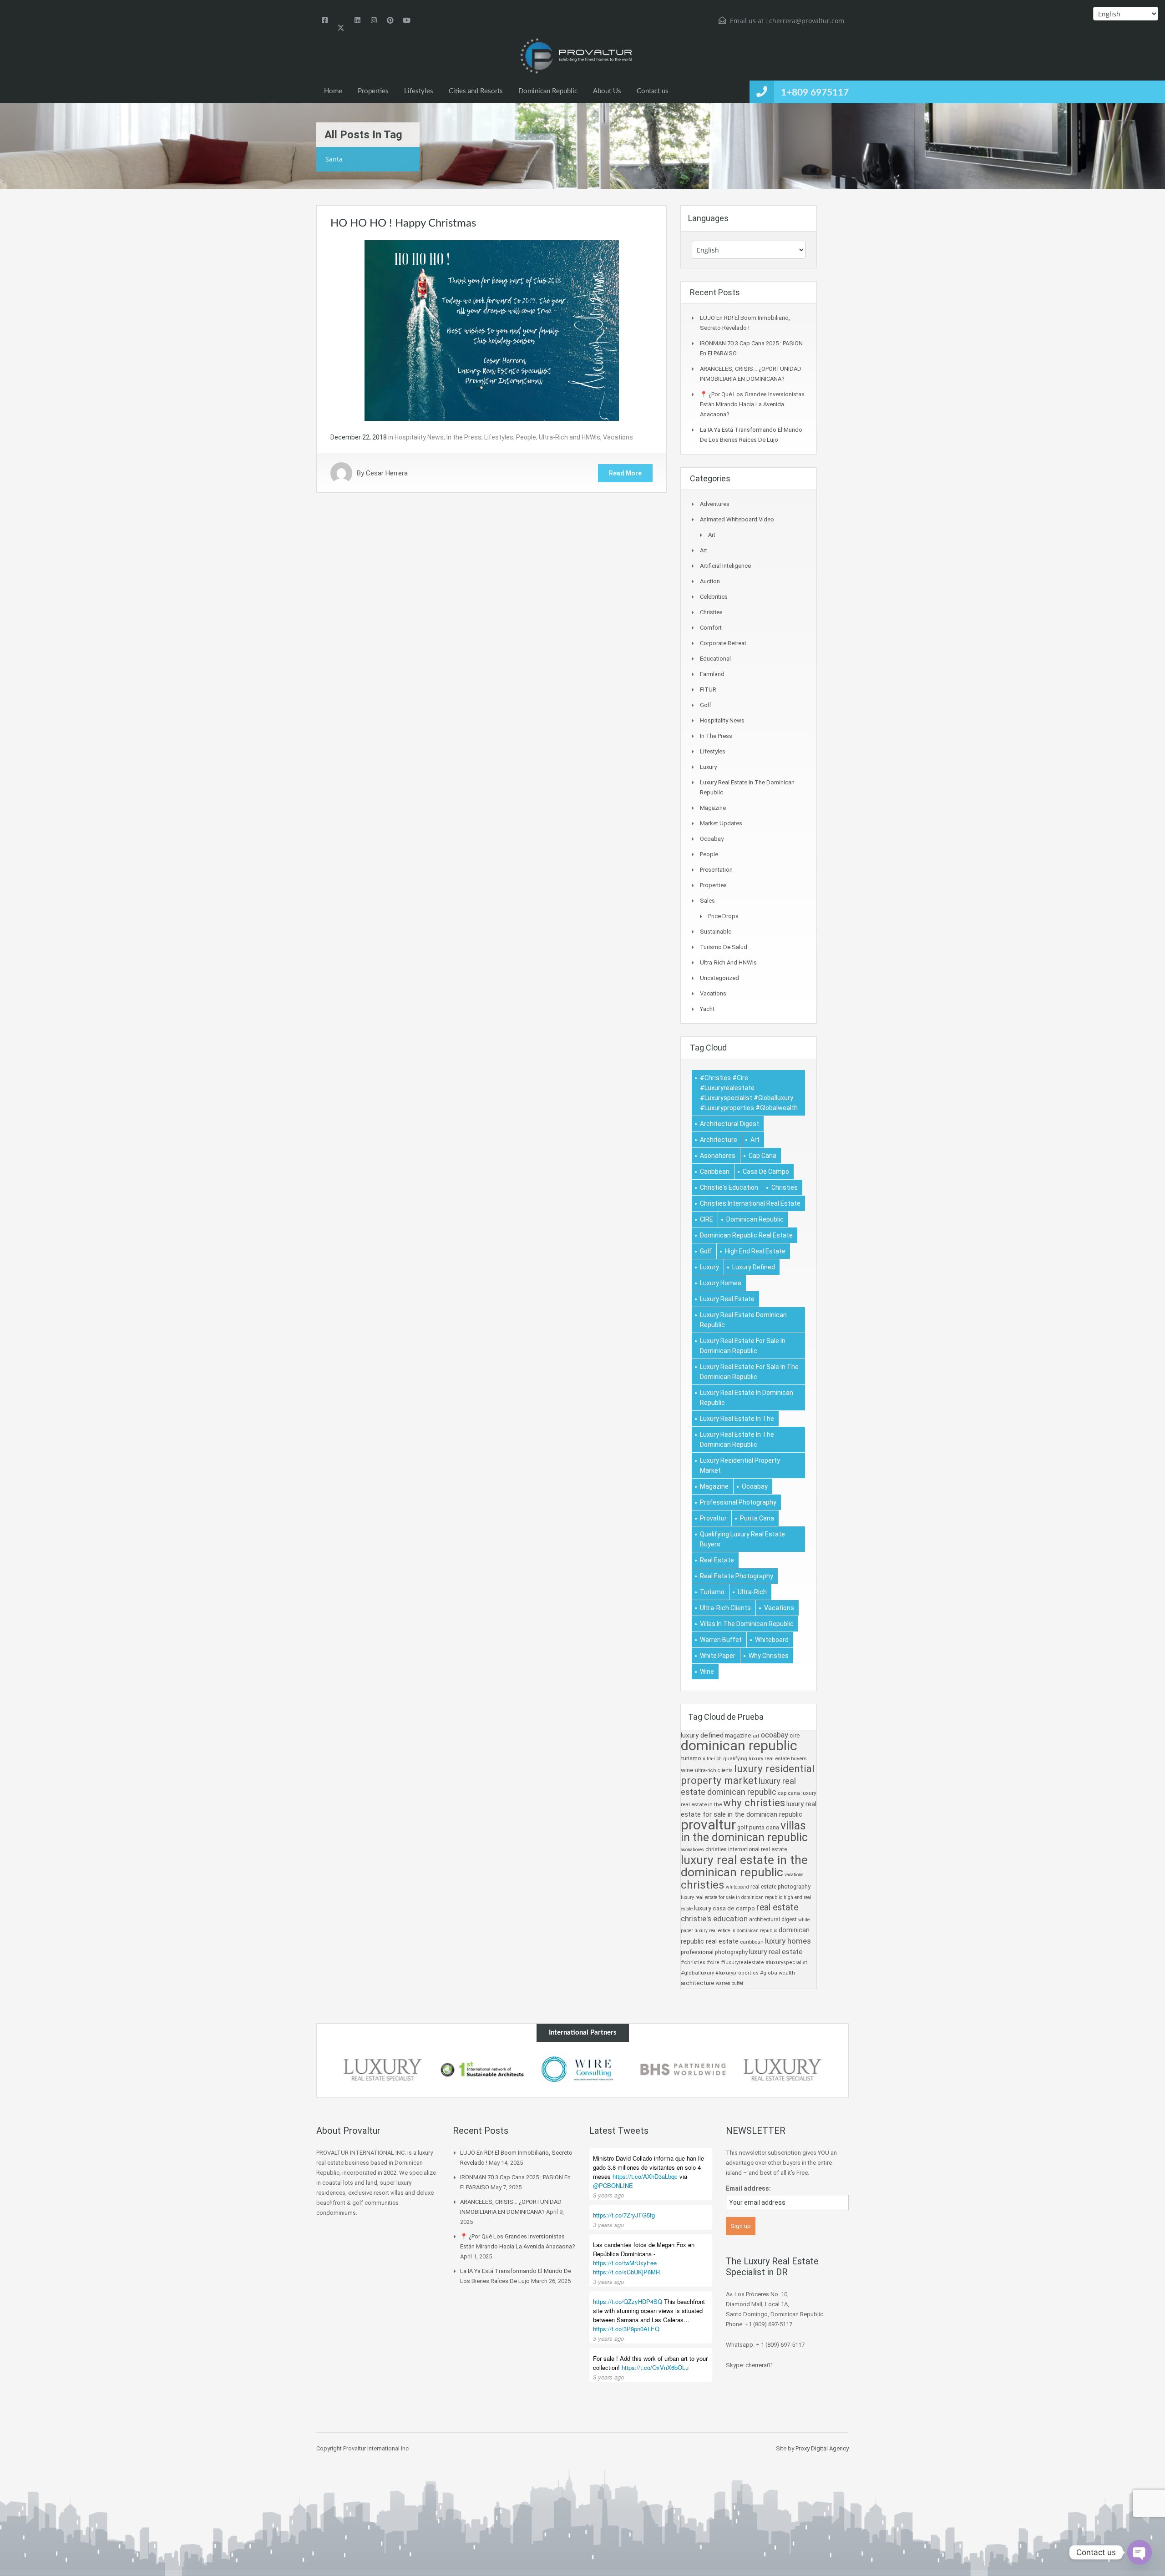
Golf (706, 705)
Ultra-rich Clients (725, 1608)
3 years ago (608, 2195)
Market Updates (721, 823)
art (755, 1140)
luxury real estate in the (737, 1419)
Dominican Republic (548, 91)
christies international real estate (750, 1203)
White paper (718, 1656)
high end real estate (755, 1251)
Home (333, 91)
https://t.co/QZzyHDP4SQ (628, 2301)
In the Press (464, 437)
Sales (707, 901)
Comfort (711, 628)
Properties (373, 91)
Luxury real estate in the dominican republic (737, 1440)
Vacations (618, 437)
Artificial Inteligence (725, 566)
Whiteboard (772, 1640)
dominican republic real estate (746, 1235)
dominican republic (755, 1219)
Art (712, 535)
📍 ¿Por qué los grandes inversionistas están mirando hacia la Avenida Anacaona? (752, 404)
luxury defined (754, 1267)
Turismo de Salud (724, 947)
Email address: (748, 2188)
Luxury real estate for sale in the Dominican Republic (749, 1372)
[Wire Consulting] (582, 2070)
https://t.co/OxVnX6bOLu (655, 2367)
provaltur (713, 1518)
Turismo (712, 1592)
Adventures (715, 504)
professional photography (738, 1502)
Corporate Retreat (723, 643)
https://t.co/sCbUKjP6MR (626, 2272)
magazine (714, 1486)
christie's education (729, 1187)
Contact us (653, 91)
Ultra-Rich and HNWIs (570, 437)
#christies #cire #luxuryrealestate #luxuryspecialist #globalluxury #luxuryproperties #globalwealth (749, 1093)
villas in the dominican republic (747, 1624)
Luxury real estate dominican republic (743, 1320)
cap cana (762, 1156)
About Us (607, 91)
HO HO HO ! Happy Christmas (403, 223)
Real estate (717, 1560)
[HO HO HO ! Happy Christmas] (492, 330)
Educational (715, 659)
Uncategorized (719, 978)
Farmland (712, 674)
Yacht (707, 1009)
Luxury (708, 767)
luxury (709, 1267)
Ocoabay (712, 839)
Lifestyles (419, 91)
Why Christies (769, 1656)
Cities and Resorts (476, 91)
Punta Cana (757, 1518)
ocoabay (755, 1486)
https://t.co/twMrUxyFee (625, 2263)
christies (785, 1187)
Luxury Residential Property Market (740, 1465)
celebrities (714, 597)
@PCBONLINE (613, 2185)
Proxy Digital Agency (822, 2448)
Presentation (716, 870)
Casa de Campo (766, 1172)
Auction (710, 581)
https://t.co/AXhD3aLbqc (645, 2176)
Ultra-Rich (752, 1592)
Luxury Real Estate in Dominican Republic (747, 1398)
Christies (711, 612)
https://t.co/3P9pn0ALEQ (626, 2329)
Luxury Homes (721, 1283)
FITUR (708, 689)
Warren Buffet (721, 1640)
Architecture (719, 1140)
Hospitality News (419, 437)
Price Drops (723, 916)
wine (707, 1672)
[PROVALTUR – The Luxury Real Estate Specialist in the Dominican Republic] (576, 56)
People (526, 437)
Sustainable (716, 932)
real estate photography (737, 1576)
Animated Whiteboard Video (737, 519)
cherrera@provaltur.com (807, 21)
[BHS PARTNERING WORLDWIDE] (683, 2070)
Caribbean (715, 1172)
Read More (625, 473)
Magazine (713, 808)
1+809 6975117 (815, 93)
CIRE (707, 1219)
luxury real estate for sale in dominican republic (743, 1346)
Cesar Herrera (387, 473)
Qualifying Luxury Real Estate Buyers (742, 1539)
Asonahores (718, 1156)
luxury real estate (727, 1299)
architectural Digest (729, 1124)
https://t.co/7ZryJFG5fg (624, 2215)
